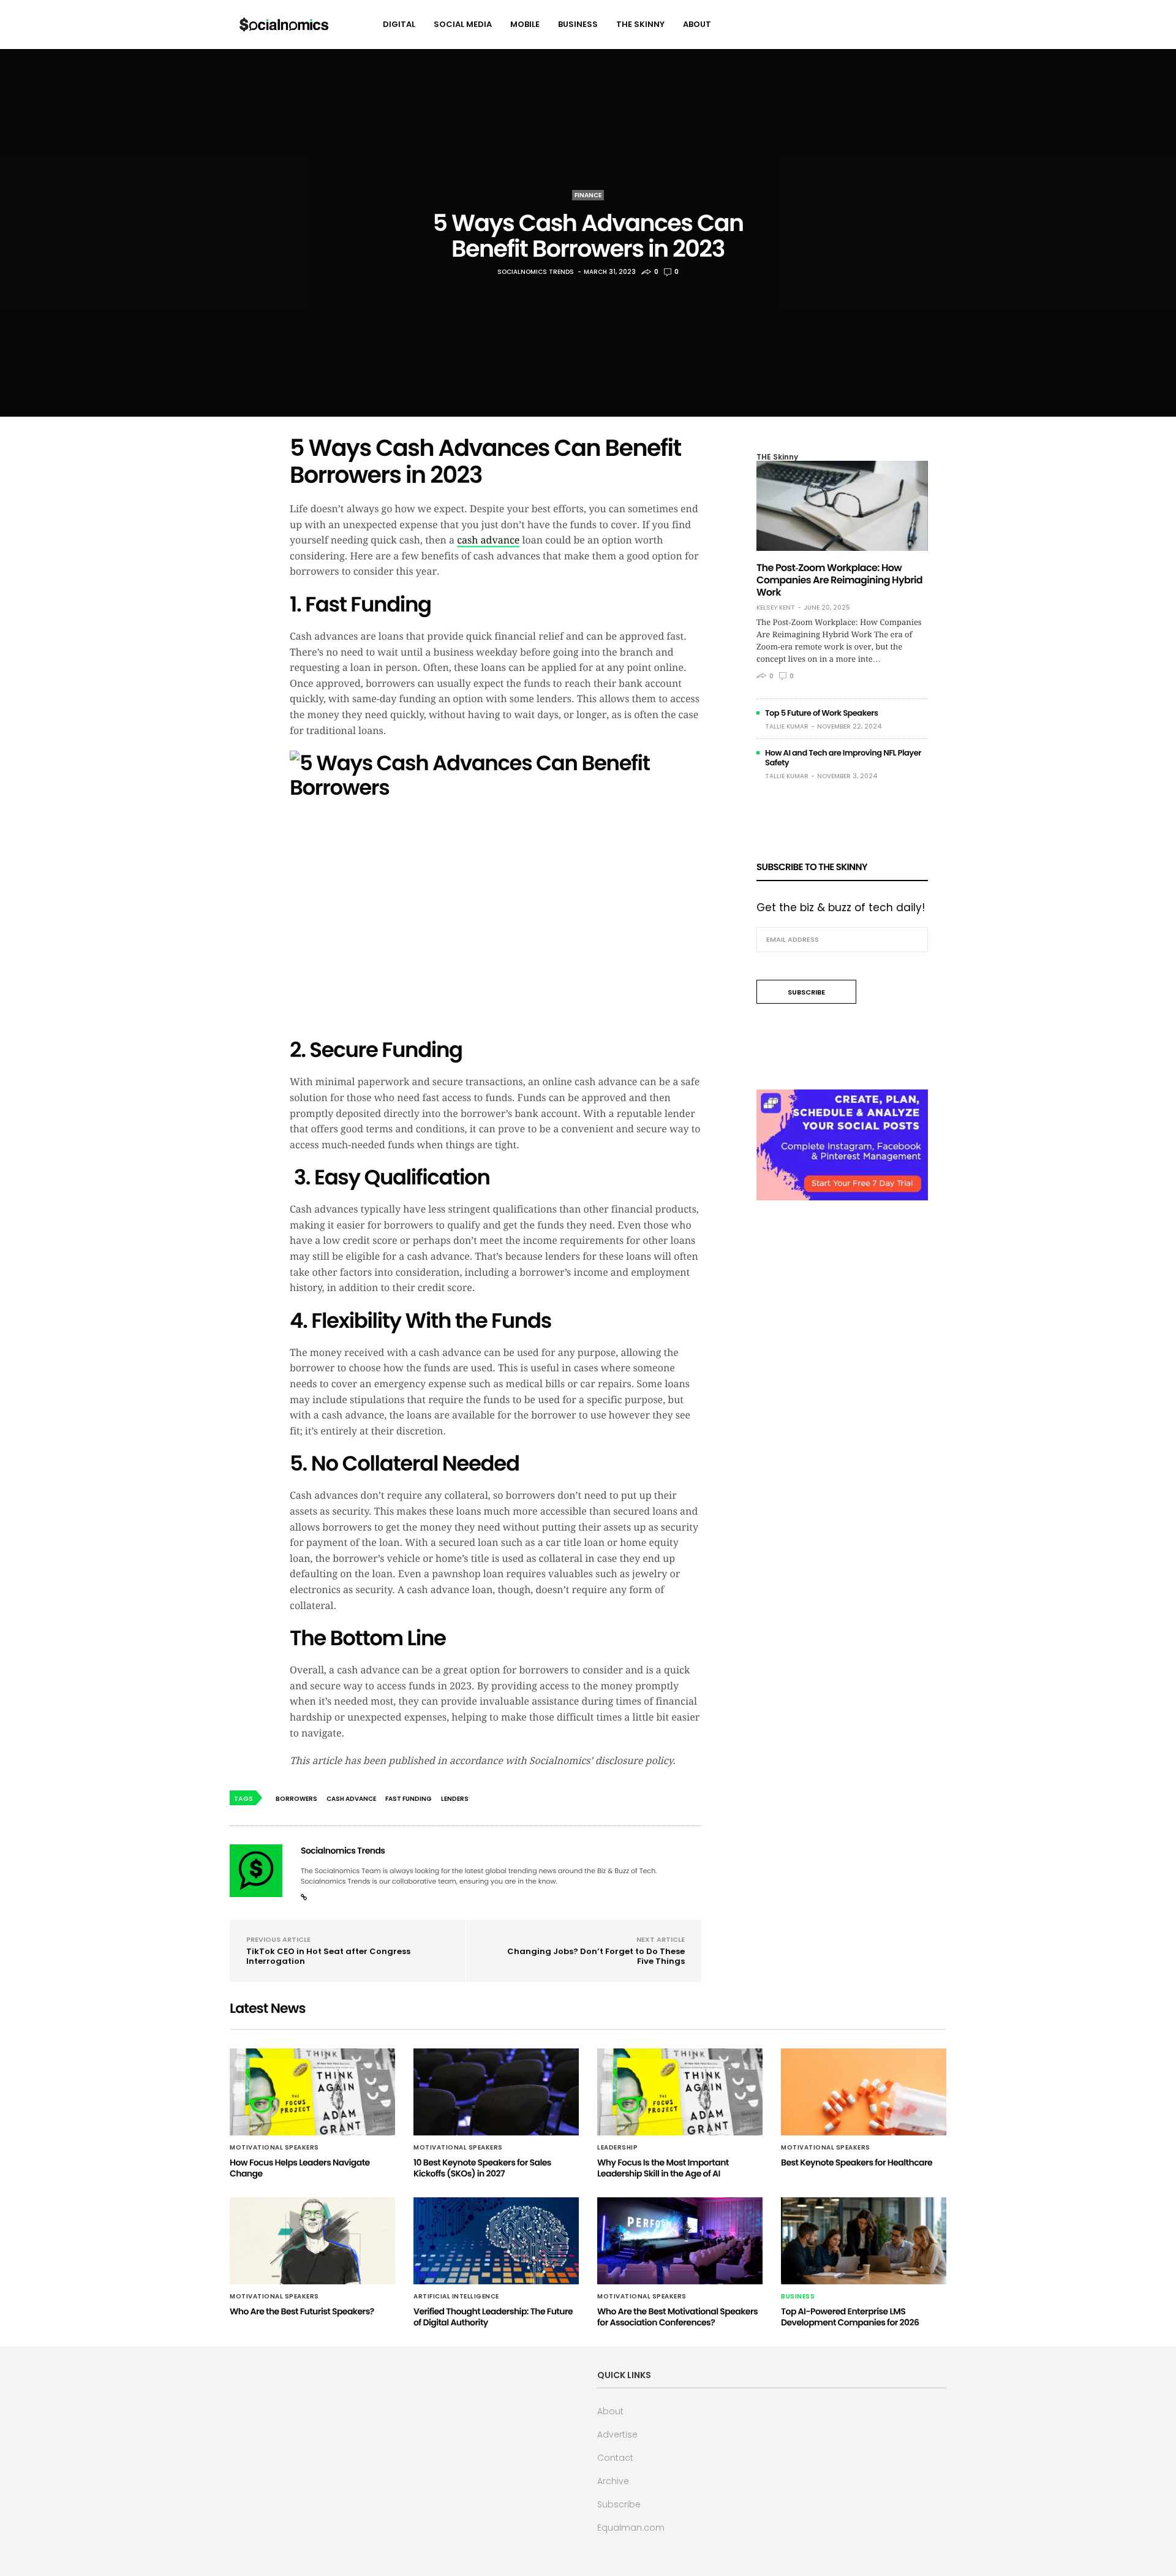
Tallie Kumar (787, 726)
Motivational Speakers (274, 2148)
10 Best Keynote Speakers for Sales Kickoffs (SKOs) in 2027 (482, 2168)
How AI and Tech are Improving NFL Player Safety (843, 758)
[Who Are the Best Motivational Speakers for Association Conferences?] (680, 2241)
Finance (588, 195)
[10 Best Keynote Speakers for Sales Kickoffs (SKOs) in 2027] (496, 2092)
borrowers (296, 1799)
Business (578, 24)
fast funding (409, 1799)
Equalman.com (631, 2528)
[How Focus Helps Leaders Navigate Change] (312, 2092)
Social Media (463, 24)
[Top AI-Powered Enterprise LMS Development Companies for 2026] (864, 2241)
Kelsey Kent (776, 608)
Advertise (617, 2434)
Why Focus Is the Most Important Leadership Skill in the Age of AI (663, 2168)
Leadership (617, 2148)
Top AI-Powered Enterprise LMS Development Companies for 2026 (850, 2317)
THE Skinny (640, 24)
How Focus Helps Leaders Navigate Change (300, 2168)
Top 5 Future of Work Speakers (822, 713)
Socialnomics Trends (536, 272)
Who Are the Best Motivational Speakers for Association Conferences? (677, 2317)
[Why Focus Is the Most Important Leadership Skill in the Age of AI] (680, 2092)
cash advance (488, 540)
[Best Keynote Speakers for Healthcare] (864, 2092)
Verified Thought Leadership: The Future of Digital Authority (493, 2317)
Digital (399, 24)
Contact (615, 2458)
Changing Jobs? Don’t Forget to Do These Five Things (596, 1956)
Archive (613, 2481)
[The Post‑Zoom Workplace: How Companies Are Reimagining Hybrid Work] (842, 506)
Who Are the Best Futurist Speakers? (302, 2311)
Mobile (525, 24)
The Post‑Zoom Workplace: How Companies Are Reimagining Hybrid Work (839, 580)
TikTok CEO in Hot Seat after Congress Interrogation (328, 1956)
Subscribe (619, 2504)
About (697, 24)
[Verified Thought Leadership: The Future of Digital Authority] (496, 2241)
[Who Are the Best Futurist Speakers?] (312, 2241)
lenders (455, 1799)
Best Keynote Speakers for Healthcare (857, 2162)
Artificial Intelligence (456, 2297)
